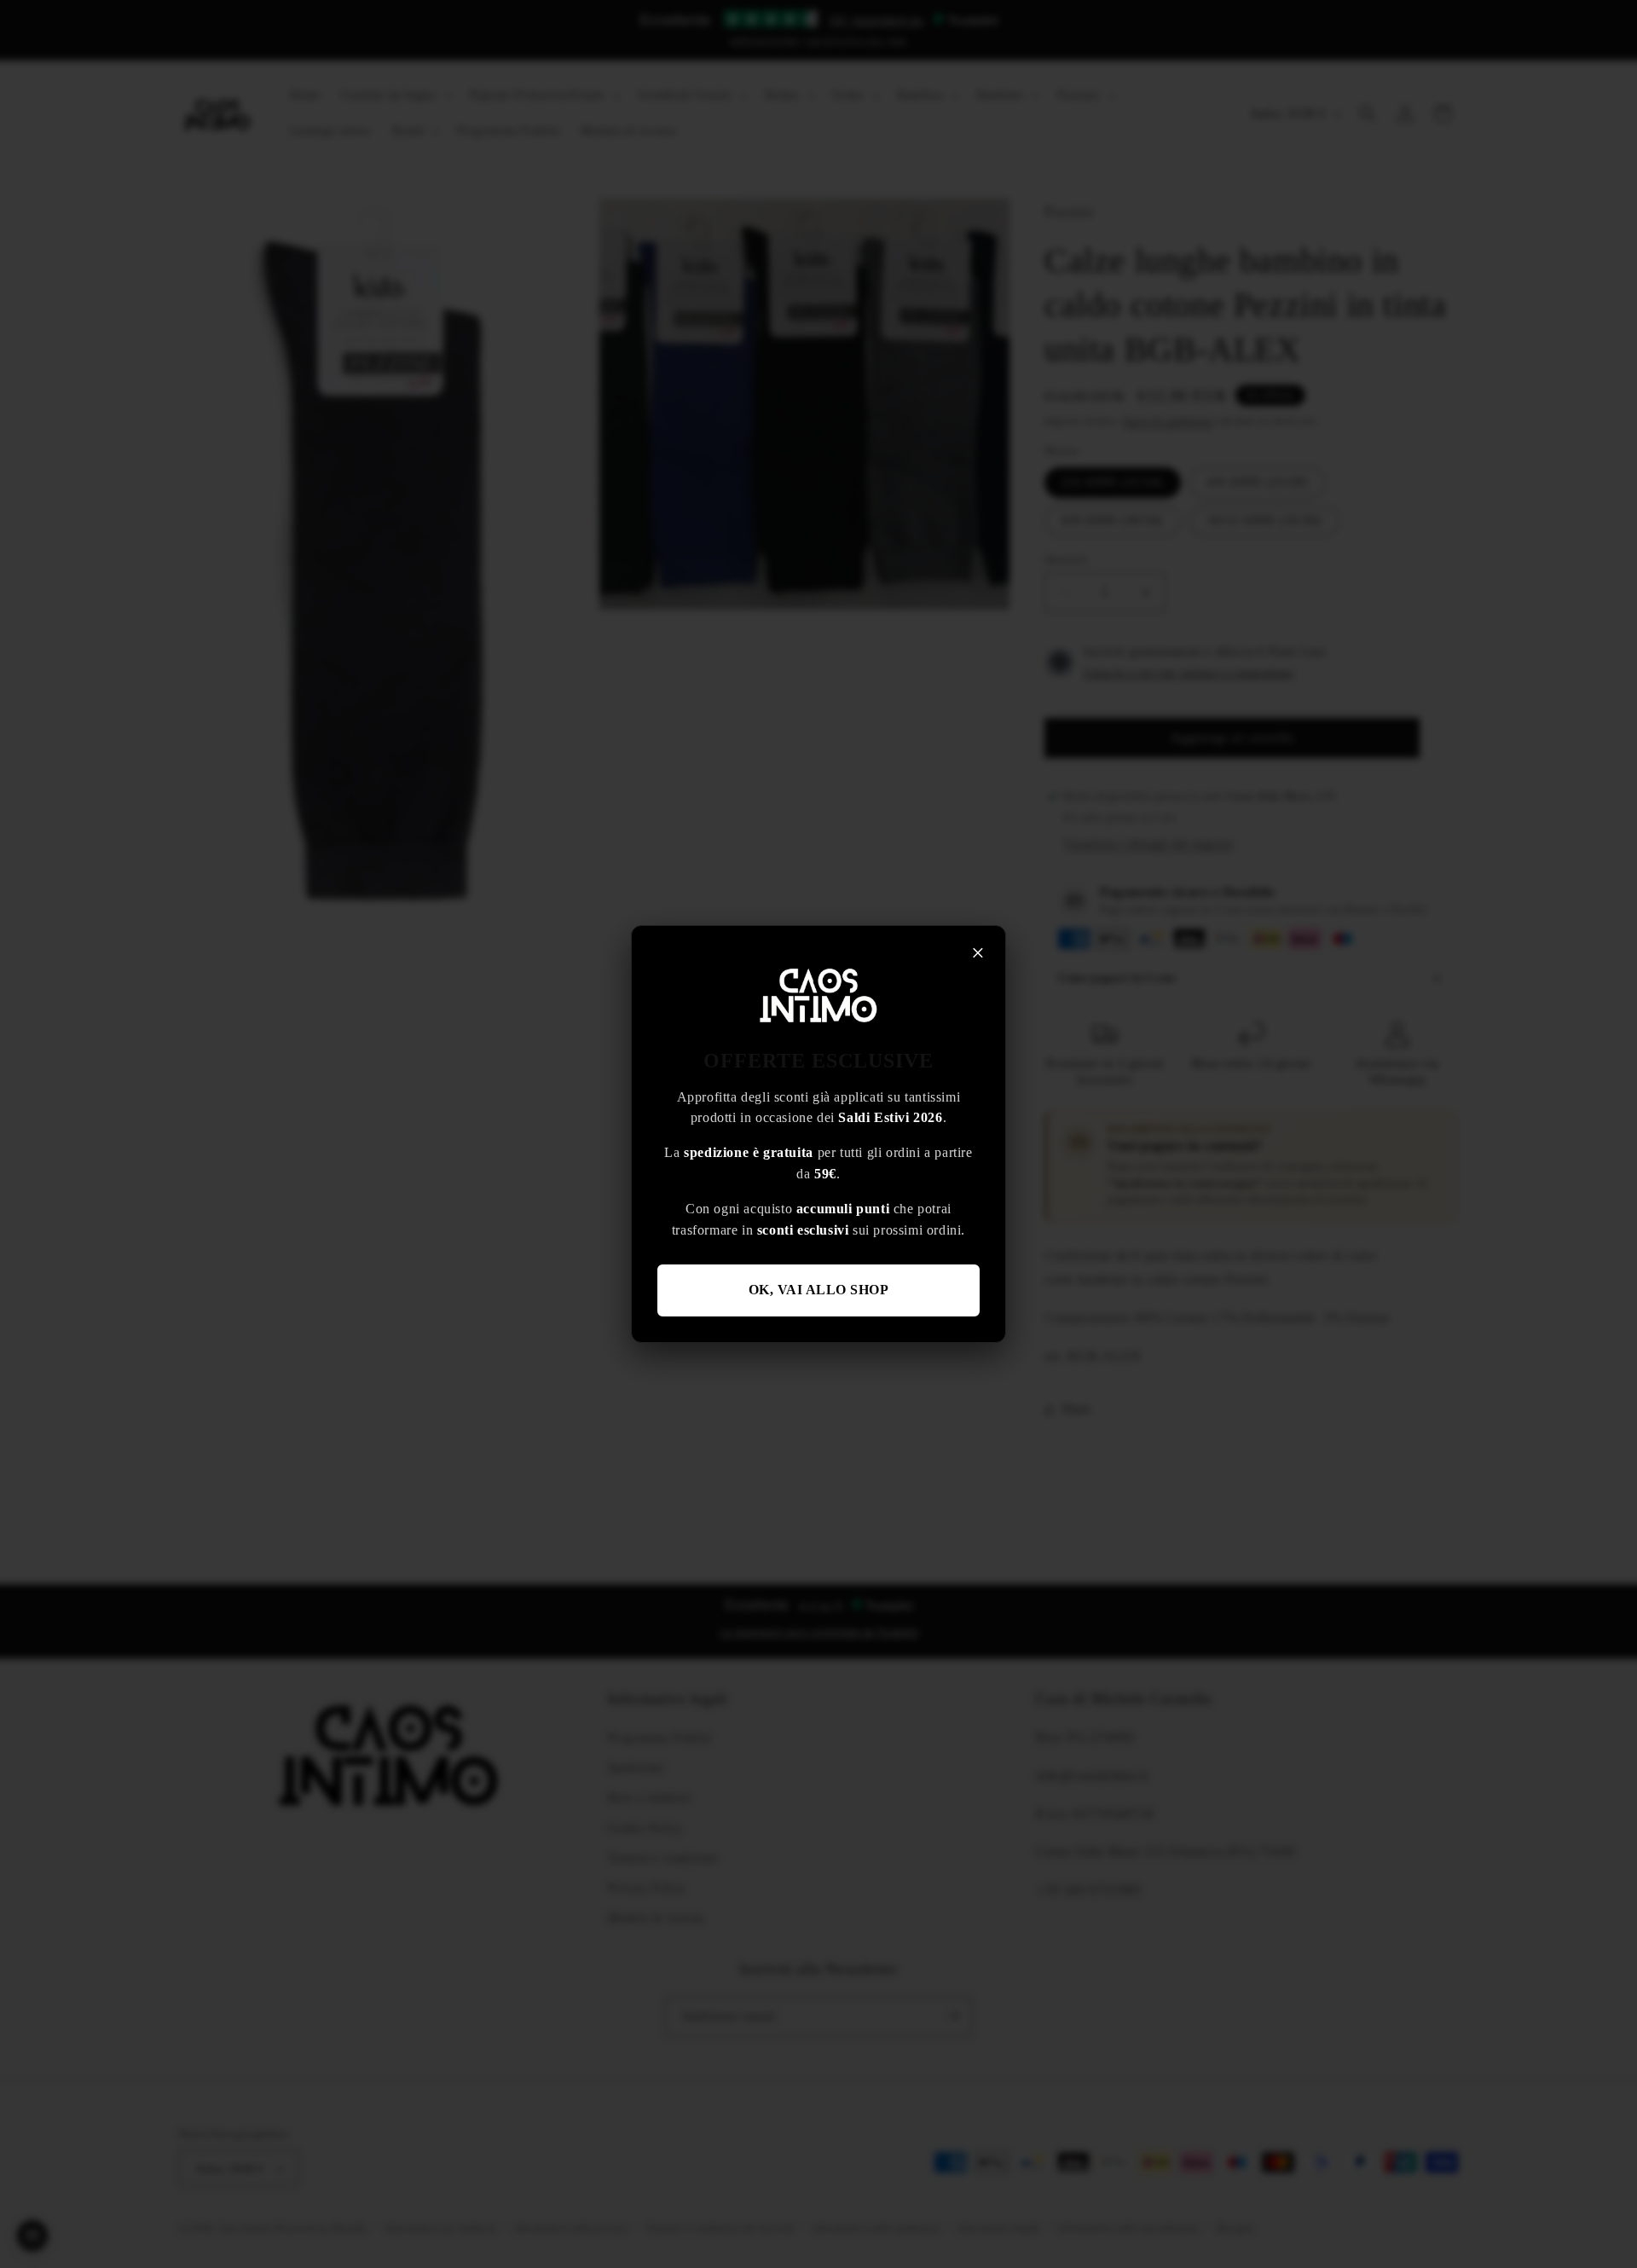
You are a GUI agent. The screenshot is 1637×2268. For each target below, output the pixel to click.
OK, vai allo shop (819, 1290)
